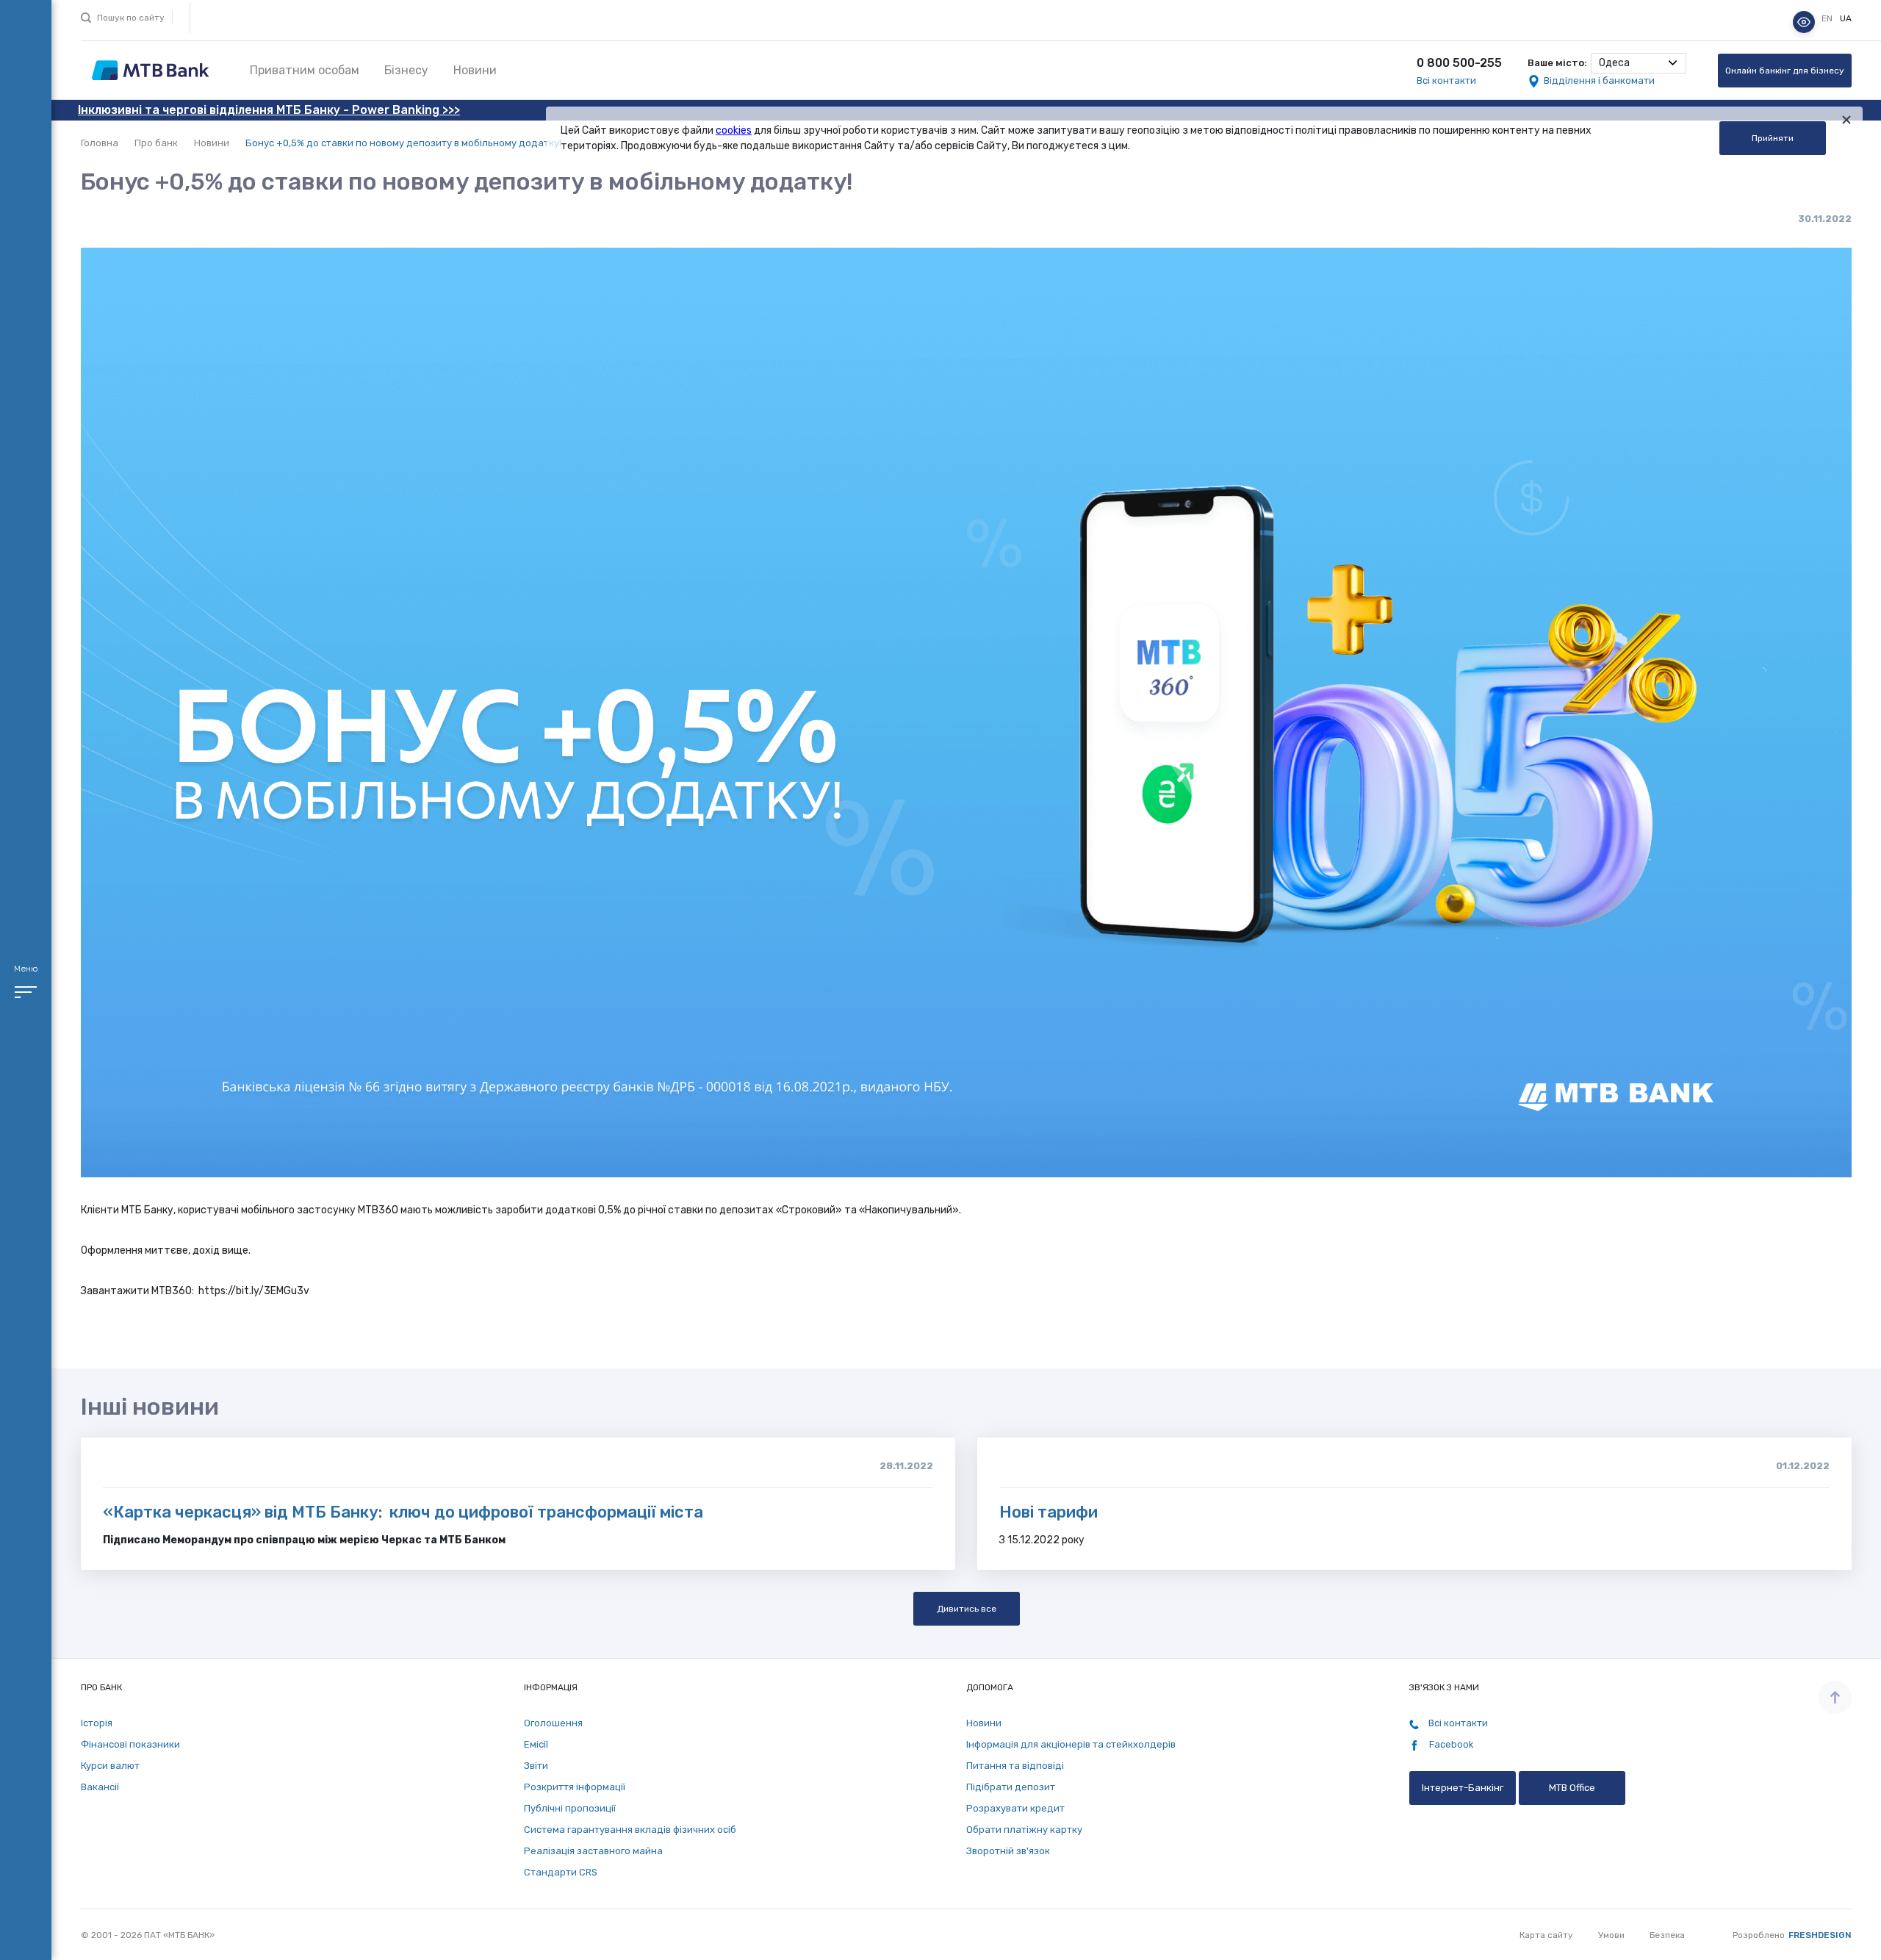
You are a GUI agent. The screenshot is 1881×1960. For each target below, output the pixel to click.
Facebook (1450, 1744)
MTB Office (1572, 1788)
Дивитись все (967, 1609)
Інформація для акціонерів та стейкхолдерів (1071, 1744)
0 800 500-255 (1459, 63)
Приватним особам (305, 70)
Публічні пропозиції (570, 1808)
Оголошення (553, 1723)
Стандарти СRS (561, 1872)
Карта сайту (1546, 1935)
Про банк (156, 143)
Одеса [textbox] (1614, 63)
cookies (734, 130)
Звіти (536, 1766)
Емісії (536, 1744)
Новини (475, 70)
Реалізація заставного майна (593, 1851)
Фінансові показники (130, 1744)
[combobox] (1639, 63)
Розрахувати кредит (1015, 1808)
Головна (100, 143)
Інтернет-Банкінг (1463, 1788)
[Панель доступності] (1804, 22)
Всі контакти (1446, 80)
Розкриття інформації (575, 1787)
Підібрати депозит (1011, 1787)
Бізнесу (406, 70)
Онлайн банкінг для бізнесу (1785, 71)
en (1828, 18)
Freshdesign (1820, 1935)
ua (1846, 18)
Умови (1611, 1935)
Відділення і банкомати (1599, 80)
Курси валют (110, 1766)
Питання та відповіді (1015, 1766)
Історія (97, 1723)
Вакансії (100, 1787)
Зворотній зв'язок (1008, 1851)
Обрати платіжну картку (1024, 1830)
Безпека (1667, 1935)
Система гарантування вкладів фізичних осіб (630, 1830)
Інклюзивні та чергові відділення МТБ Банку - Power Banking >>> (269, 110)
